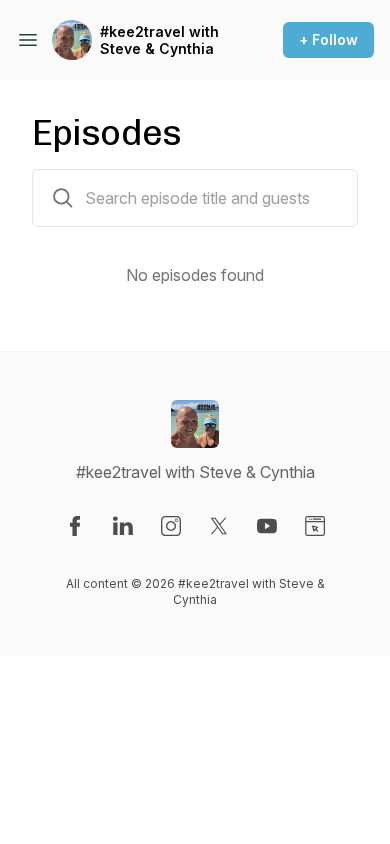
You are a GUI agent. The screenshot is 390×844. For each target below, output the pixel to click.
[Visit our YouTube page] (267, 526)
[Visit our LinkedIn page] (123, 526)
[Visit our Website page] (315, 526)
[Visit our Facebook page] (75, 526)
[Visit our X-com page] (219, 526)
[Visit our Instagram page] (171, 526)
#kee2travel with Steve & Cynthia (159, 40)
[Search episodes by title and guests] (63, 198)
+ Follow (328, 39)
